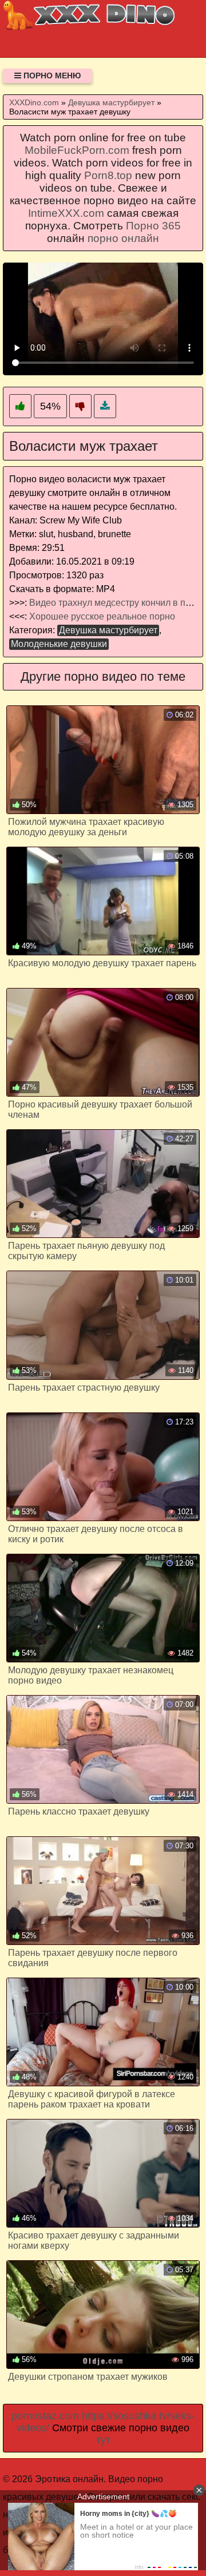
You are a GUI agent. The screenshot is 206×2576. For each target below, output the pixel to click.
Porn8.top (108, 175)
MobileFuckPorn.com (77, 150)
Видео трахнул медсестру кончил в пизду (117, 603)
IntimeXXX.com (66, 213)
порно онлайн (123, 238)
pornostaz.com (45, 2416)
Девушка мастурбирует (108, 630)
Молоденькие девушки (59, 644)
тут (103, 2440)
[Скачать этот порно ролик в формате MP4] (105, 406)
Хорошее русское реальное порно (102, 616)
